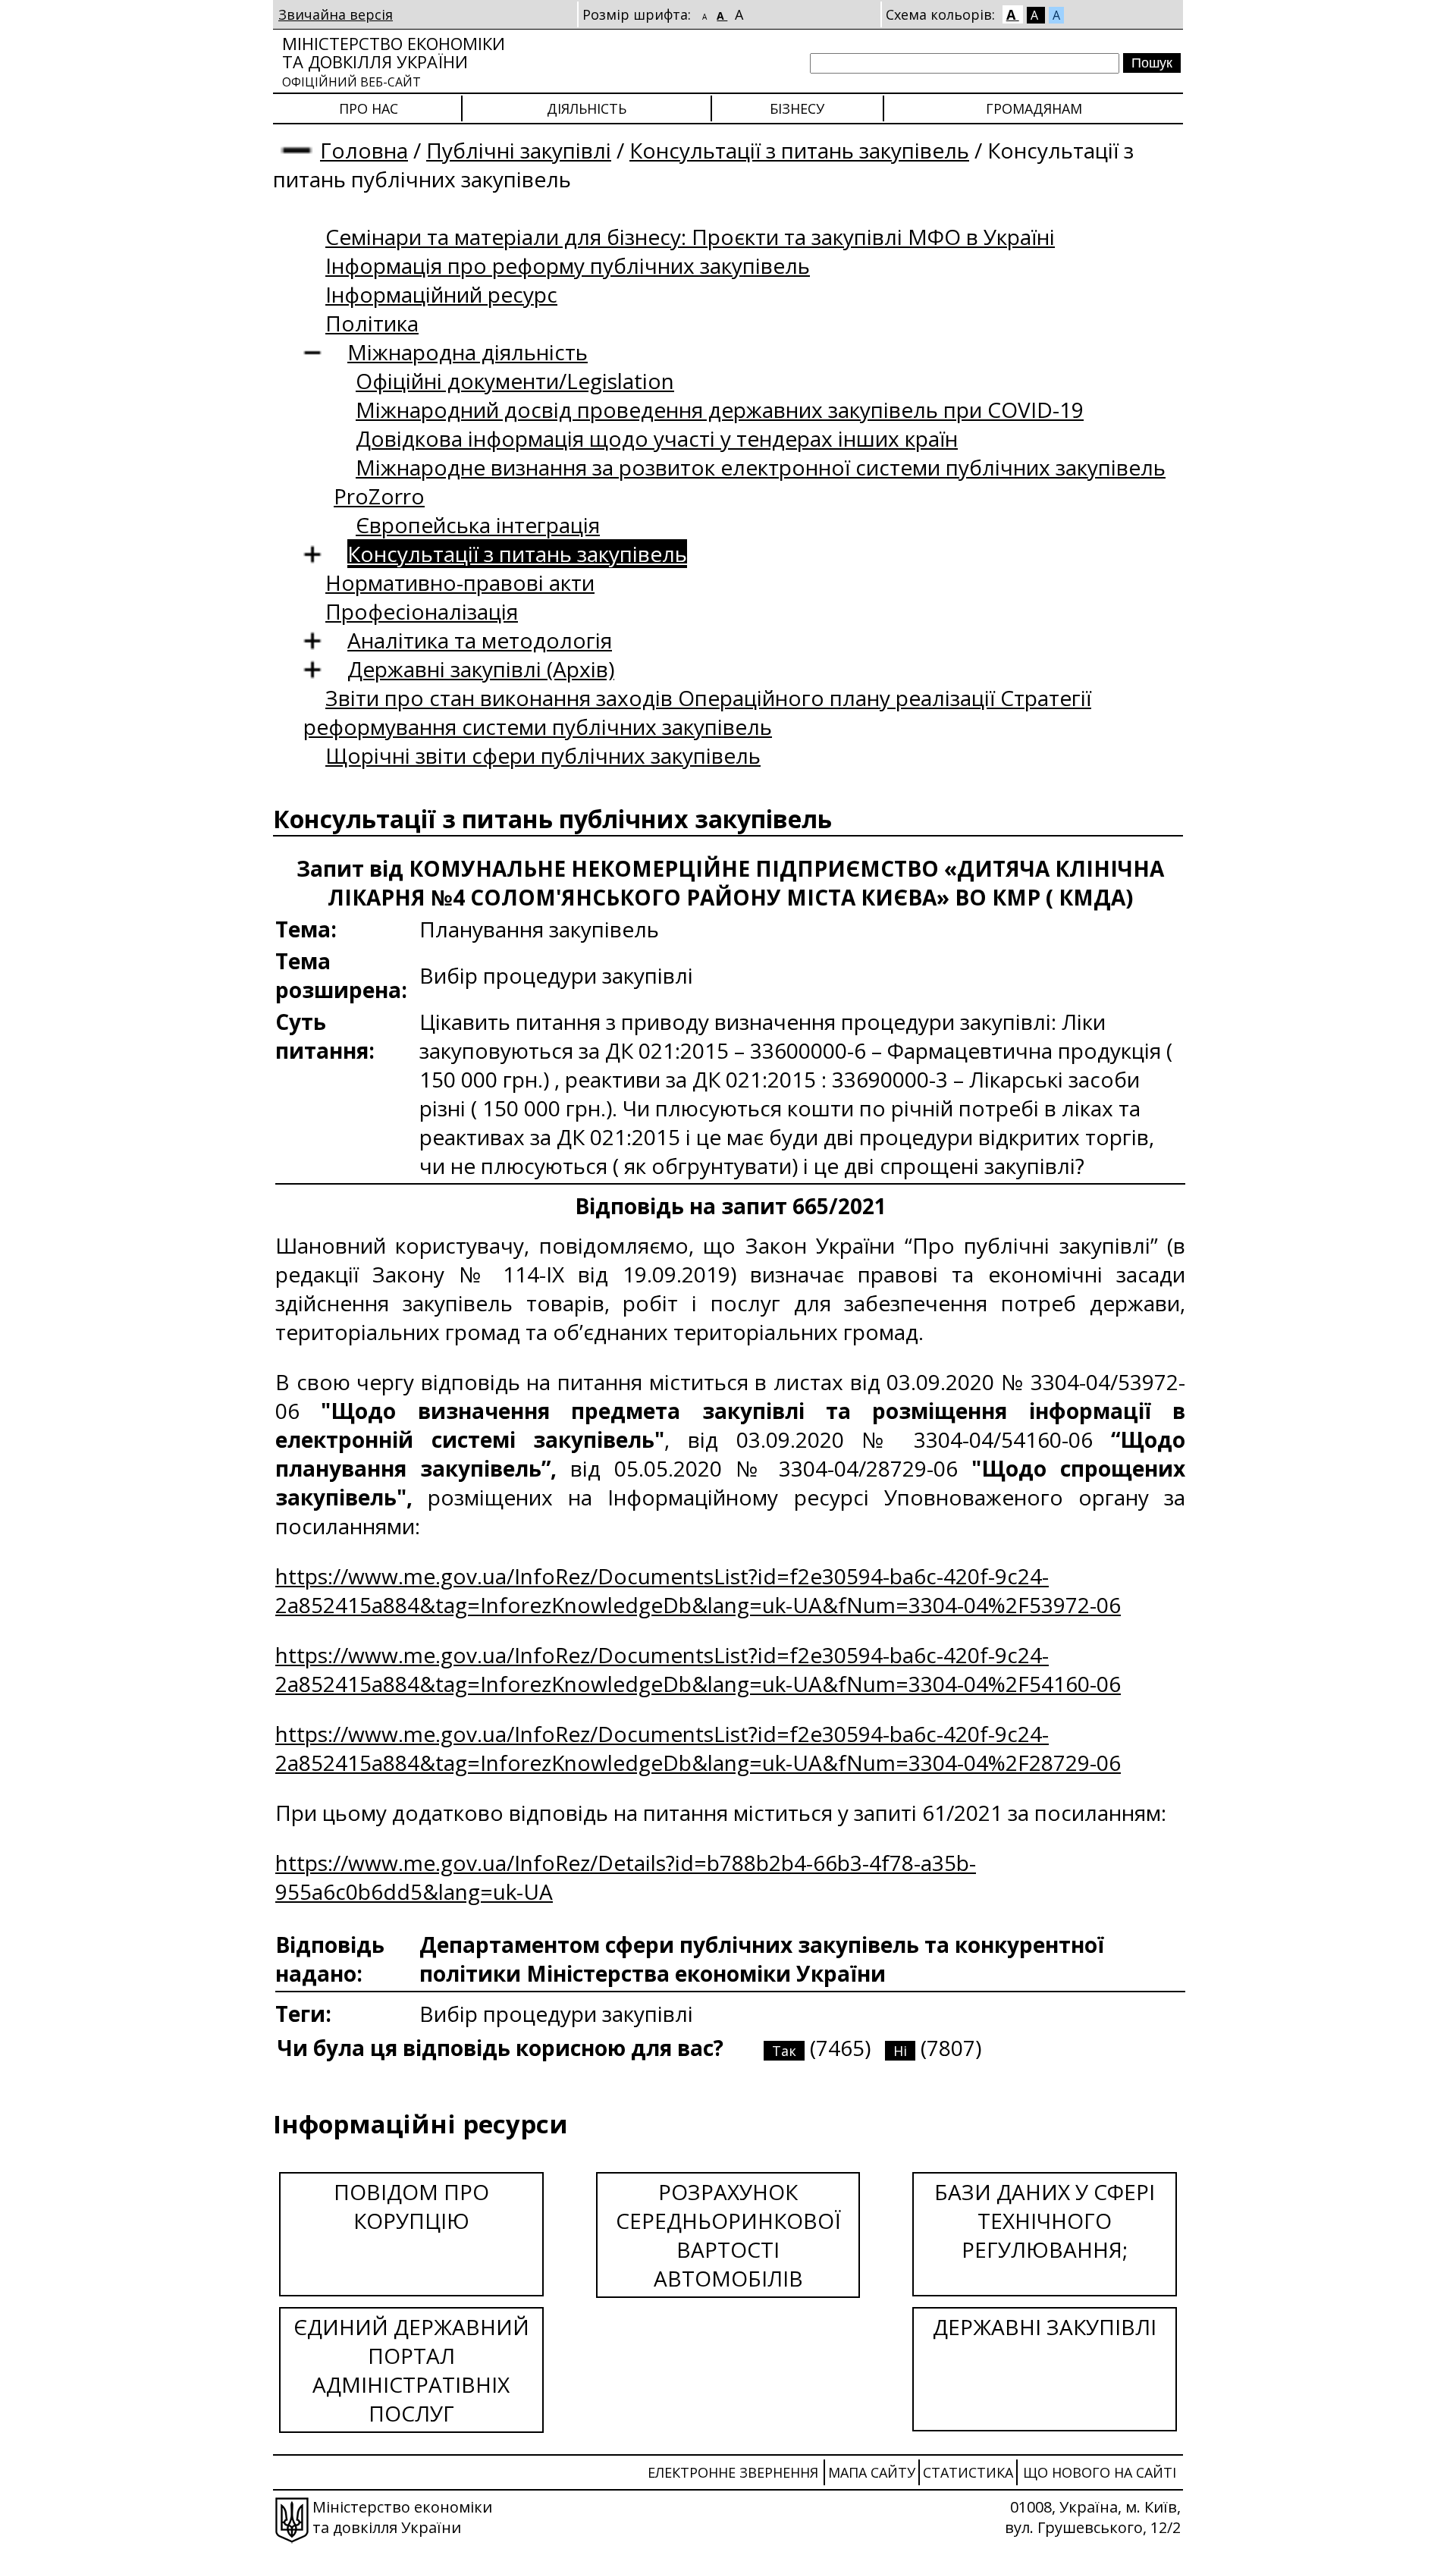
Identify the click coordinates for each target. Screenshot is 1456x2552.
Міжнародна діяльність (468, 352)
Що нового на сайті (1100, 2472)
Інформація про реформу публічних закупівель (568, 265)
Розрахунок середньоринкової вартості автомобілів (728, 2235)
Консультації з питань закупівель (799, 150)
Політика (372, 323)
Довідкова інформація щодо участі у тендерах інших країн (657, 438)
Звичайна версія (336, 14)
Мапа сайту (872, 2472)
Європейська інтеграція (478, 525)
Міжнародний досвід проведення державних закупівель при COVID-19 (720, 410)
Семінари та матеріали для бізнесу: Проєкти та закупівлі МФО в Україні (690, 237)
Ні (900, 2051)
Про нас (369, 108)
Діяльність (587, 108)
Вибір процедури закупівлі (556, 2014)
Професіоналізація (422, 611)
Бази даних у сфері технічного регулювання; (1045, 2221)
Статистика (968, 2472)
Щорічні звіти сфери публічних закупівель (543, 755)
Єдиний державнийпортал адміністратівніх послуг (411, 2370)
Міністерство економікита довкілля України (394, 61)
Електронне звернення (733, 2472)
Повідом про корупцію (411, 2206)
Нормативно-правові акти (460, 582)
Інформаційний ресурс (441, 294)
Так (784, 2051)
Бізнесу (797, 108)
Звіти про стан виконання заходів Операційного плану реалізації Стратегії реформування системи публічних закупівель (697, 712)
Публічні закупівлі (519, 150)
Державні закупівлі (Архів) (481, 669)
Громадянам (1034, 108)
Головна (364, 150)
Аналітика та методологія (480, 640)
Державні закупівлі (1045, 2327)
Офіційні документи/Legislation (515, 381)
